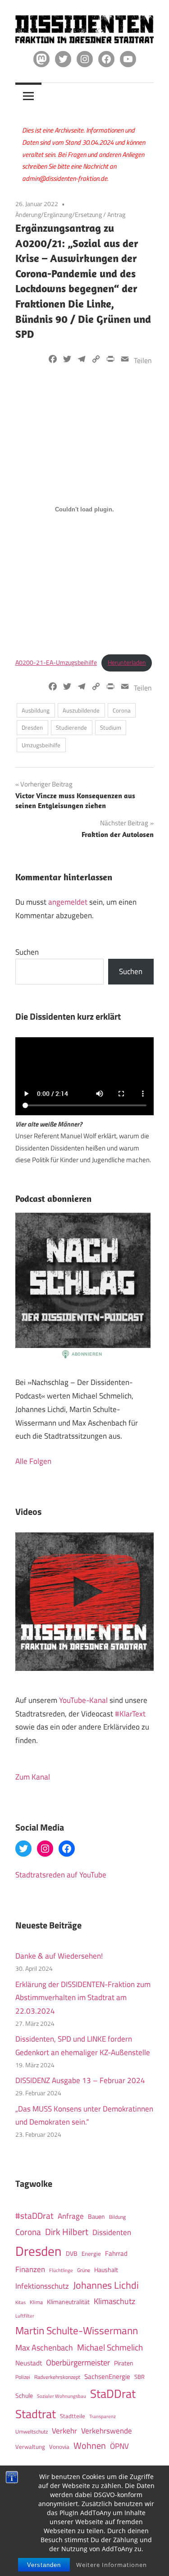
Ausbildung (36, 710)
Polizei (23, 2377)
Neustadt (29, 2363)
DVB (72, 2254)
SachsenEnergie (107, 2376)
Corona (122, 710)
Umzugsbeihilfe (41, 745)
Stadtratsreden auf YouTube (61, 1875)
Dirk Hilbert (67, 2232)
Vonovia (59, 2447)
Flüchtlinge (61, 2270)
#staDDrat (34, 2216)
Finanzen (30, 2269)
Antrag (116, 214)
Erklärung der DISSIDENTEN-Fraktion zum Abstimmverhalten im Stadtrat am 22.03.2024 (83, 1998)
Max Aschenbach (44, 2347)
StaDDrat (113, 2394)
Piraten (124, 2363)
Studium (111, 727)
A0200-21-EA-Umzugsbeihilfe (56, 662)
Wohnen (90, 2445)
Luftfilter (25, 2316)
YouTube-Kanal (83, 1700)
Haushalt (106, 2270)
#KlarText (130, 1714)
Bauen (96, 2216)
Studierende (71, 727)
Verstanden (44, 2565)
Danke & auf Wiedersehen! (59, 1956)
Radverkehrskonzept (57, 2377)
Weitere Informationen (112, 2565)
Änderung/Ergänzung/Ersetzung (59, 214)
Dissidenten (112, 2232)
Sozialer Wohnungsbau (62, 2396)
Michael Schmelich (110, 2347)
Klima (36, 2302)
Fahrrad (116, 2253)
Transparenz (103, 2416)
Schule (24, 2395)
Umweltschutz (32, 2431)
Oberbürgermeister (78, 2362)
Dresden (32, 727)
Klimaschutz (114, 2301)
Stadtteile (73, 2416)
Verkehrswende (107, 2431)
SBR (139, 2377)
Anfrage (71, 2216)
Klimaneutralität (68, 2302)
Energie (91, 2254)
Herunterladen (127, 662)
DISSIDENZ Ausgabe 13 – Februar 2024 (80, 2080)
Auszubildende (81, 710)
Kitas (21, 2302)
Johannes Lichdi (106, 2285)
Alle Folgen (33, 1461)
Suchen (27, 952)
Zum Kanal (33, 1777)
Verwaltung (30, 2447)
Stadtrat (36, 2414)
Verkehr (64, 2431)
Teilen (143, 360)
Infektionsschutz (42, 2286)
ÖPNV (119, 2446)
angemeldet (68, 902)
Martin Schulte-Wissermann (77, 2330)
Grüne (84, 2270)
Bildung (117, 2217)
